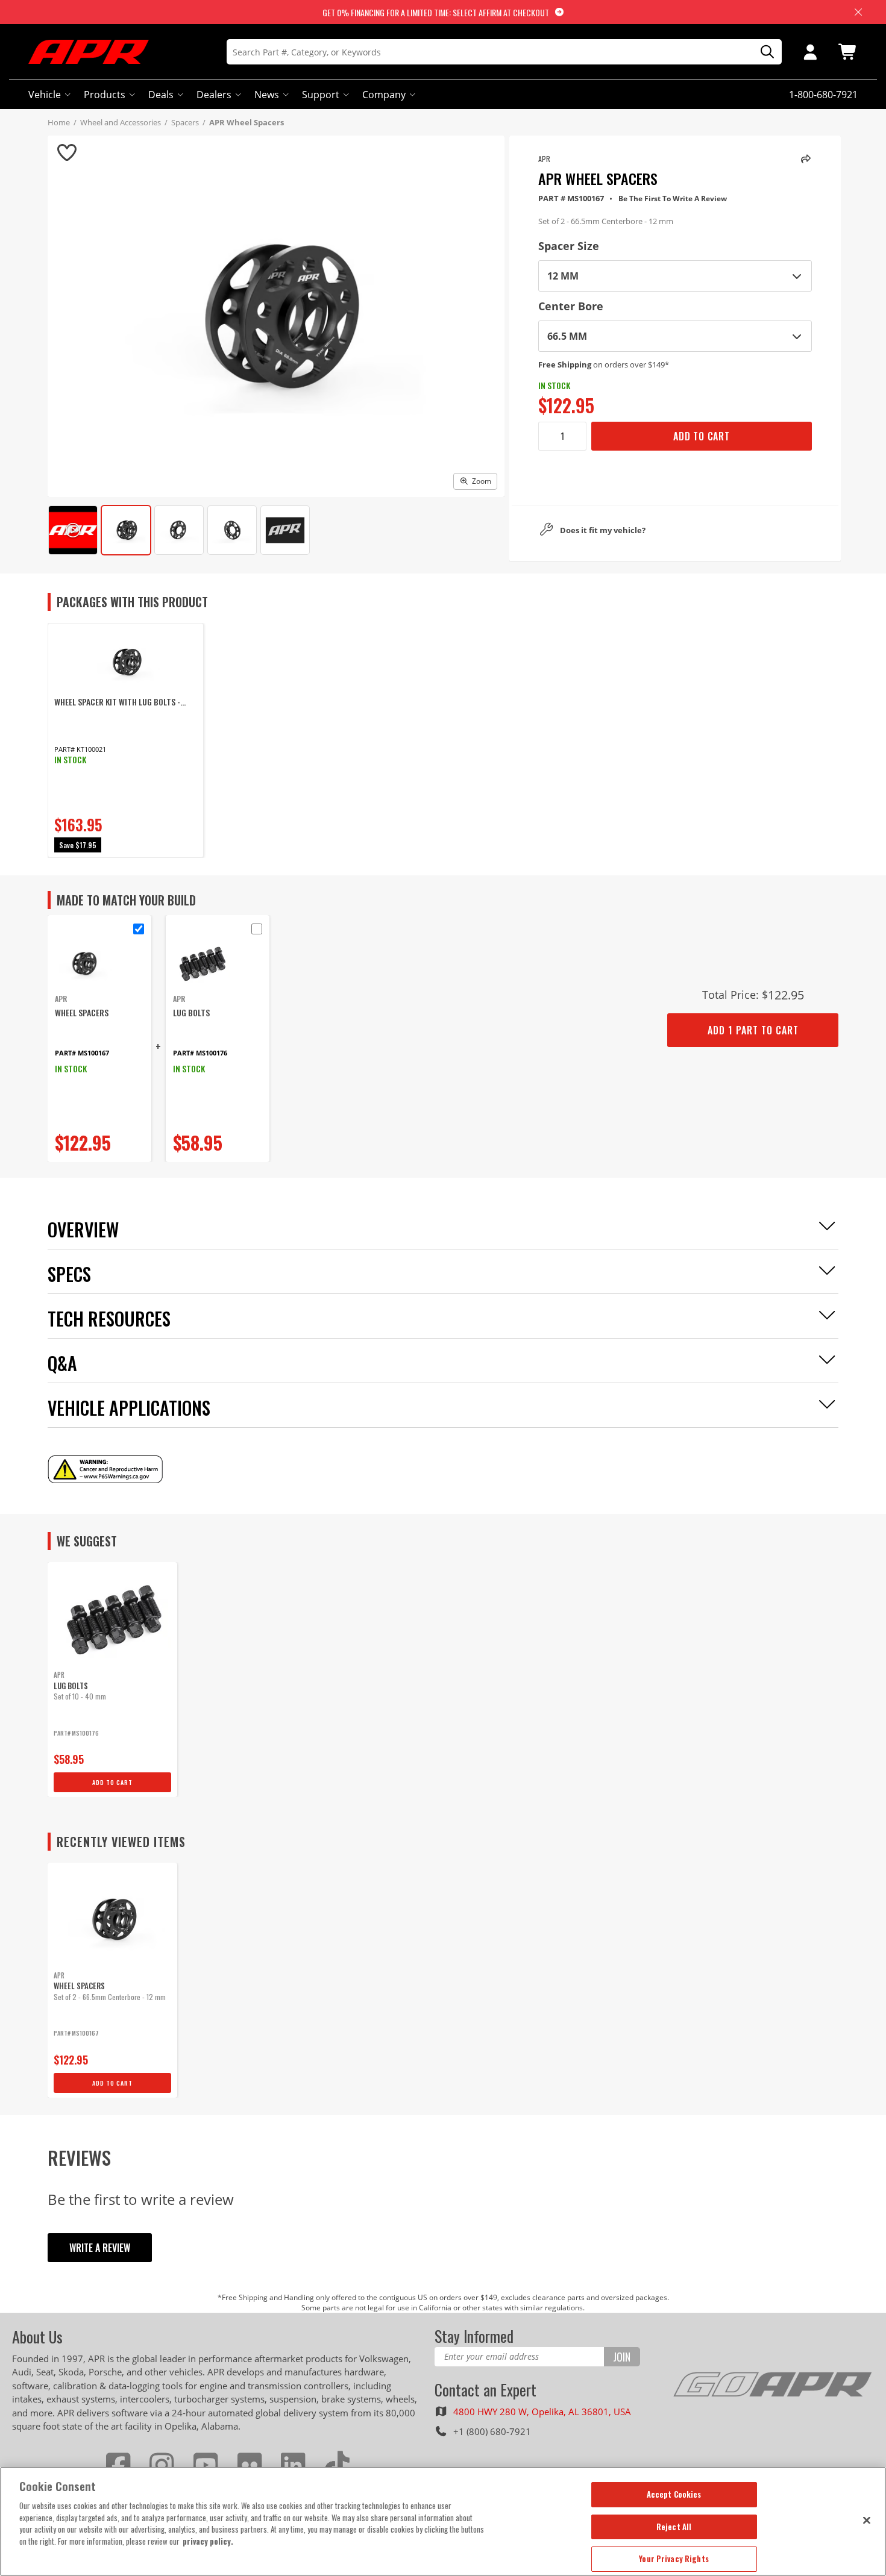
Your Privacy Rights (674, 2559)
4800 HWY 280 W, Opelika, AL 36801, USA (542, 2412)
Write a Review (100, 2248)
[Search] (763, 52)
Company (384, 95)
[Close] (867, 2520)
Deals (161, 95)
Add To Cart (702, 436)
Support (321, 95)
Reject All (674, 2527)
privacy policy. (208, 2541)
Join (622, 2357)
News (267, 95)
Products (105, 95)
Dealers (214, 95)
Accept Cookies (674, 2494)
